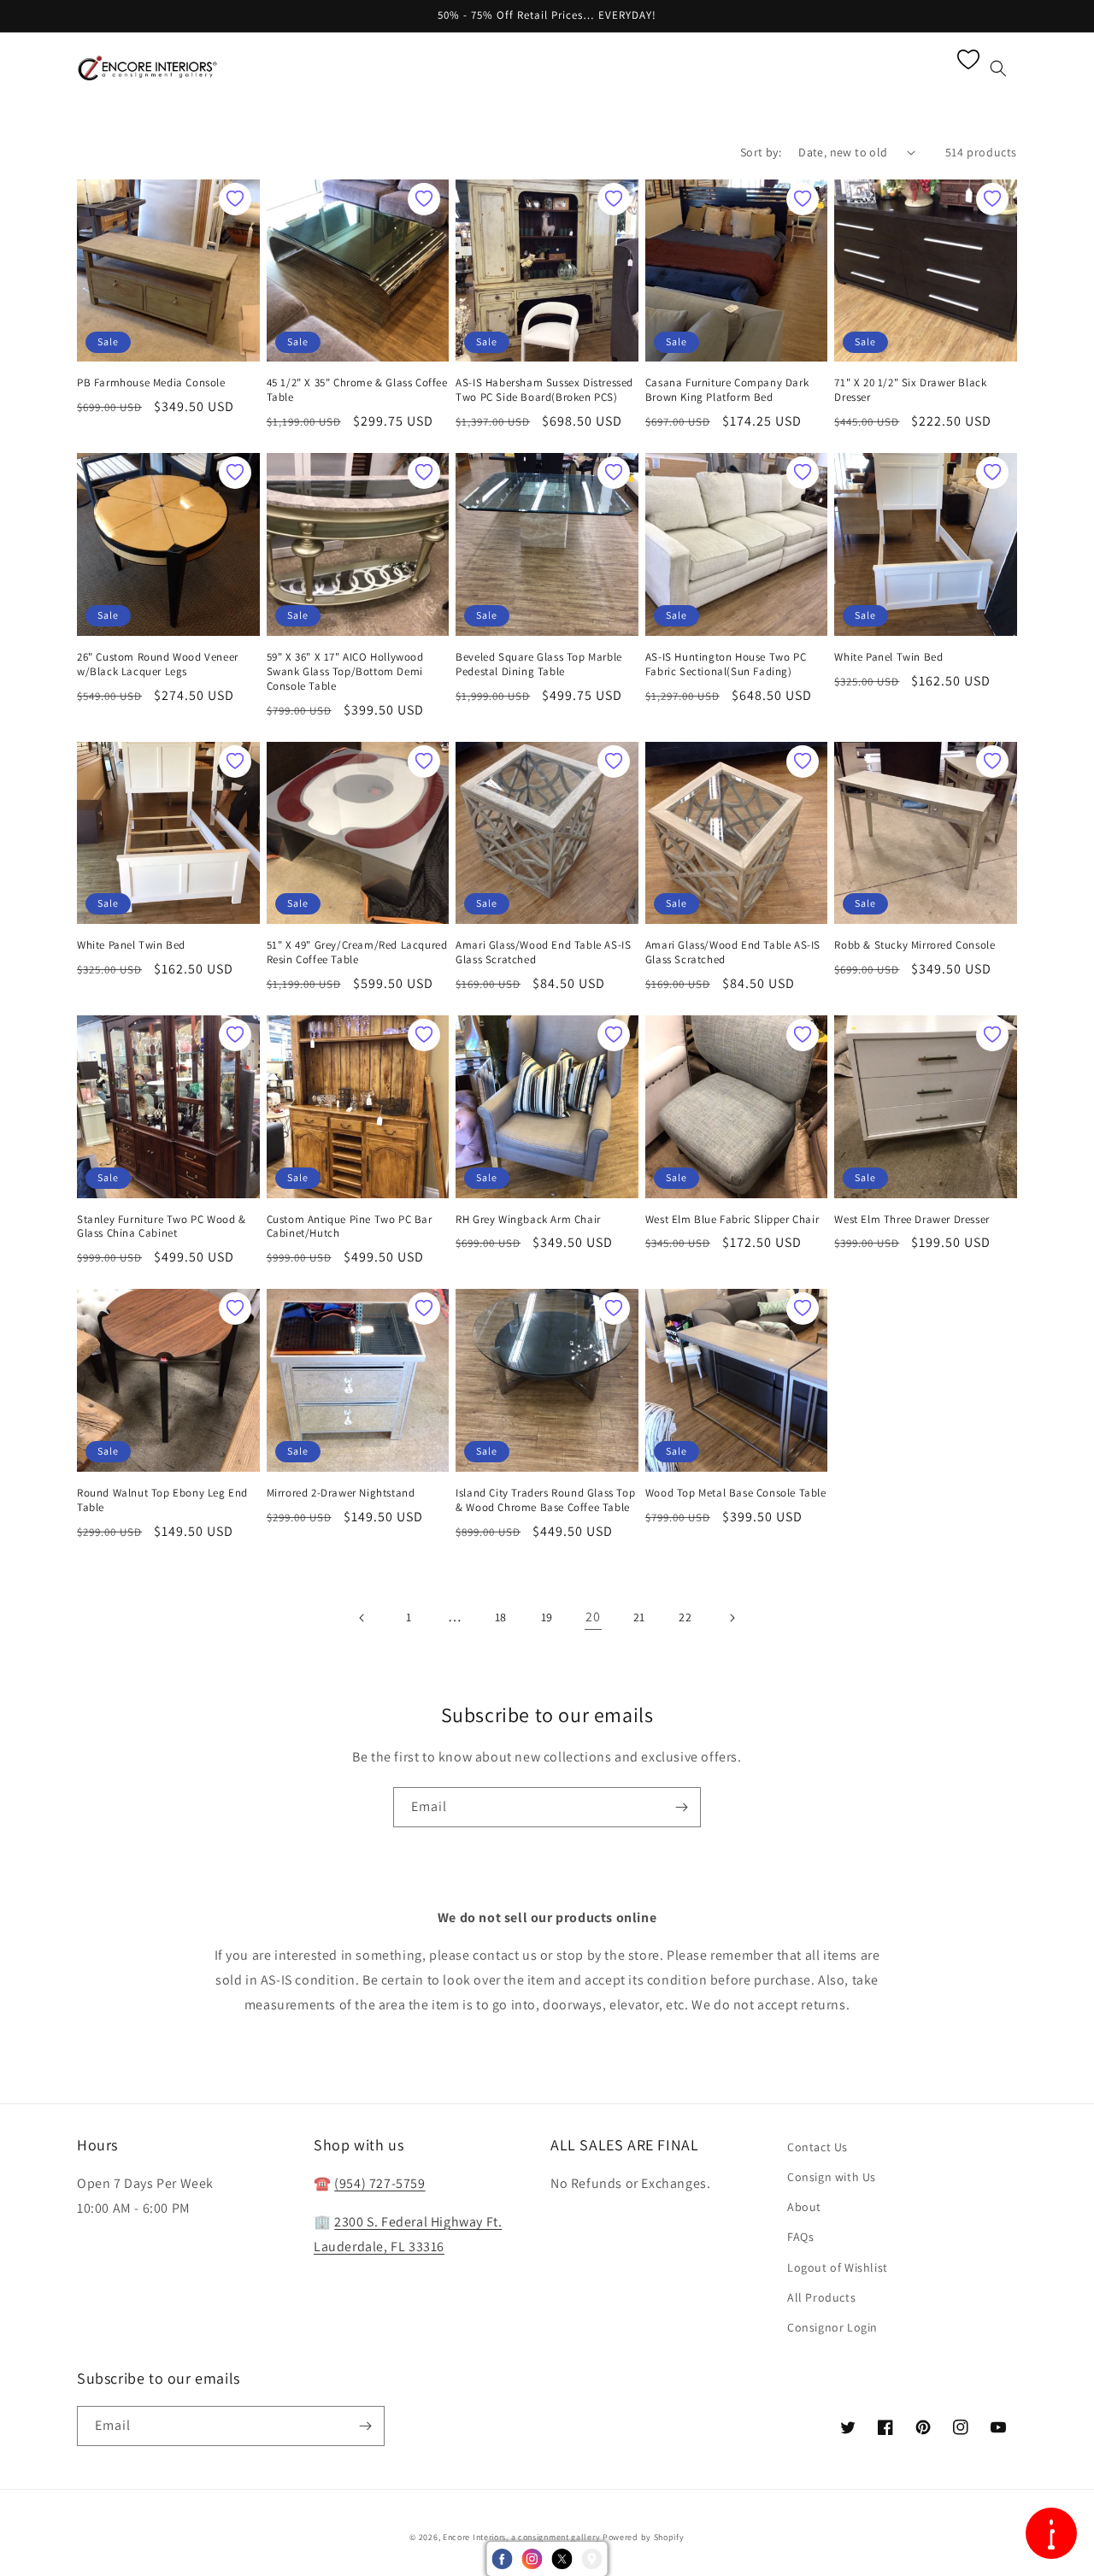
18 (501, 1617)
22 (685, 1617)
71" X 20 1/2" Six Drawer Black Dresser (910, 390)
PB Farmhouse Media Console (151, 383)
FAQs (800, 2237)
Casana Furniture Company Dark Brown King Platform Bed (727, 390)
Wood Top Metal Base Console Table (736, 1493)
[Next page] (732, 1618)
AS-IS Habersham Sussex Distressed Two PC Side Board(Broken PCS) (544, 390)
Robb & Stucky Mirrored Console (915, 945)
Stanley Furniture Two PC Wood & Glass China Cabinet (162, 1227)
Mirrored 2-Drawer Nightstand (341, 1493)
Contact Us (818, 2147)
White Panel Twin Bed (888, 657)
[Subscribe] (681, 1807)
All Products (821, 2297)
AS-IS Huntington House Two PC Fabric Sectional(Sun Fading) (726, 665)
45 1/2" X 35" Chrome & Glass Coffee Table (357, 390)
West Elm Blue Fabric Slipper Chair (732, 1220)
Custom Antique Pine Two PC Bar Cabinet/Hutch (350, 1227)
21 (639, 1617)
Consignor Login (832, 2327)
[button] (288, 68)
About (804, 2207)
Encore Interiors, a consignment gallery (521, 2537)
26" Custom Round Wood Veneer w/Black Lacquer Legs (158, 665)
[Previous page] (362, 1618)
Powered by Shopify (644, 2537)
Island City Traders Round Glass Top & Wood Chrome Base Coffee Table (545, 1500)
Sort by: (761, 152)
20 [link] (593, 1617)
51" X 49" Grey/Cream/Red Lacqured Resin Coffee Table (357, 953)
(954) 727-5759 (379, 2183)
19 (547, 1617)
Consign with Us (832, 2177)
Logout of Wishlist (838, 2267)
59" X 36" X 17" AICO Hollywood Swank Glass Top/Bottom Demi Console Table (345, 672)
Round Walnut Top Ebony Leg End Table (162, 1500)
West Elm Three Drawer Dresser (912, 1220)
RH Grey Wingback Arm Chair (528, 1220)
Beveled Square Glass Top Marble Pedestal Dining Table (539, 665)
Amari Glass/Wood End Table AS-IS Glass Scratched (543, 953)
